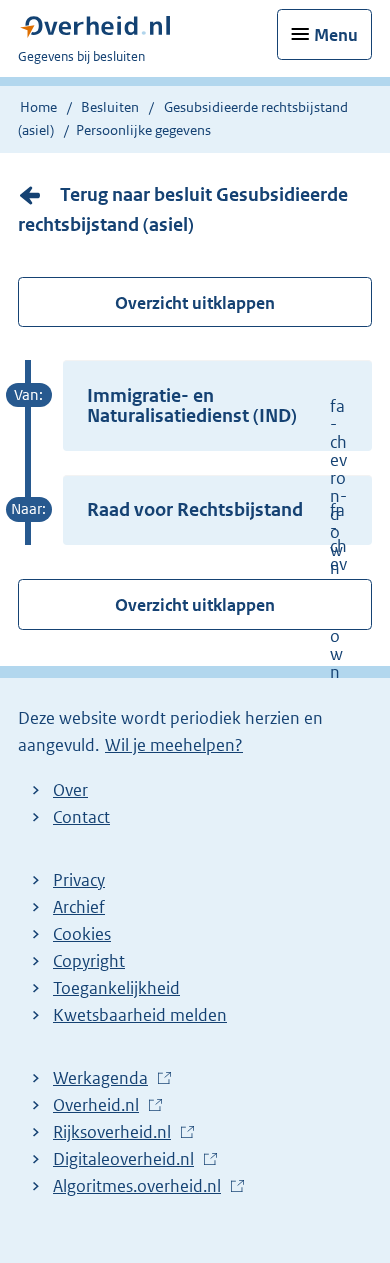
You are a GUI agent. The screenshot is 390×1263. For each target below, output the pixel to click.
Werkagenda (105, 1079)
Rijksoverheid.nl (117, 1133)
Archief (79, 907)
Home (38, 107)
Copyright (89, 961)
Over (70, 790)
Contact (81, 817)
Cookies (82, 934)
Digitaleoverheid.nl (128, 1160)
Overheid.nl (101, 1106)
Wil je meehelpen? (174, 745)
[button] (217, 405)
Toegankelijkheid (116, 988)
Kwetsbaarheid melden (140, 1015)
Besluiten (110, 107)
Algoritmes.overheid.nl (142, 1187)
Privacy (79, 880)
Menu (336, 35)
